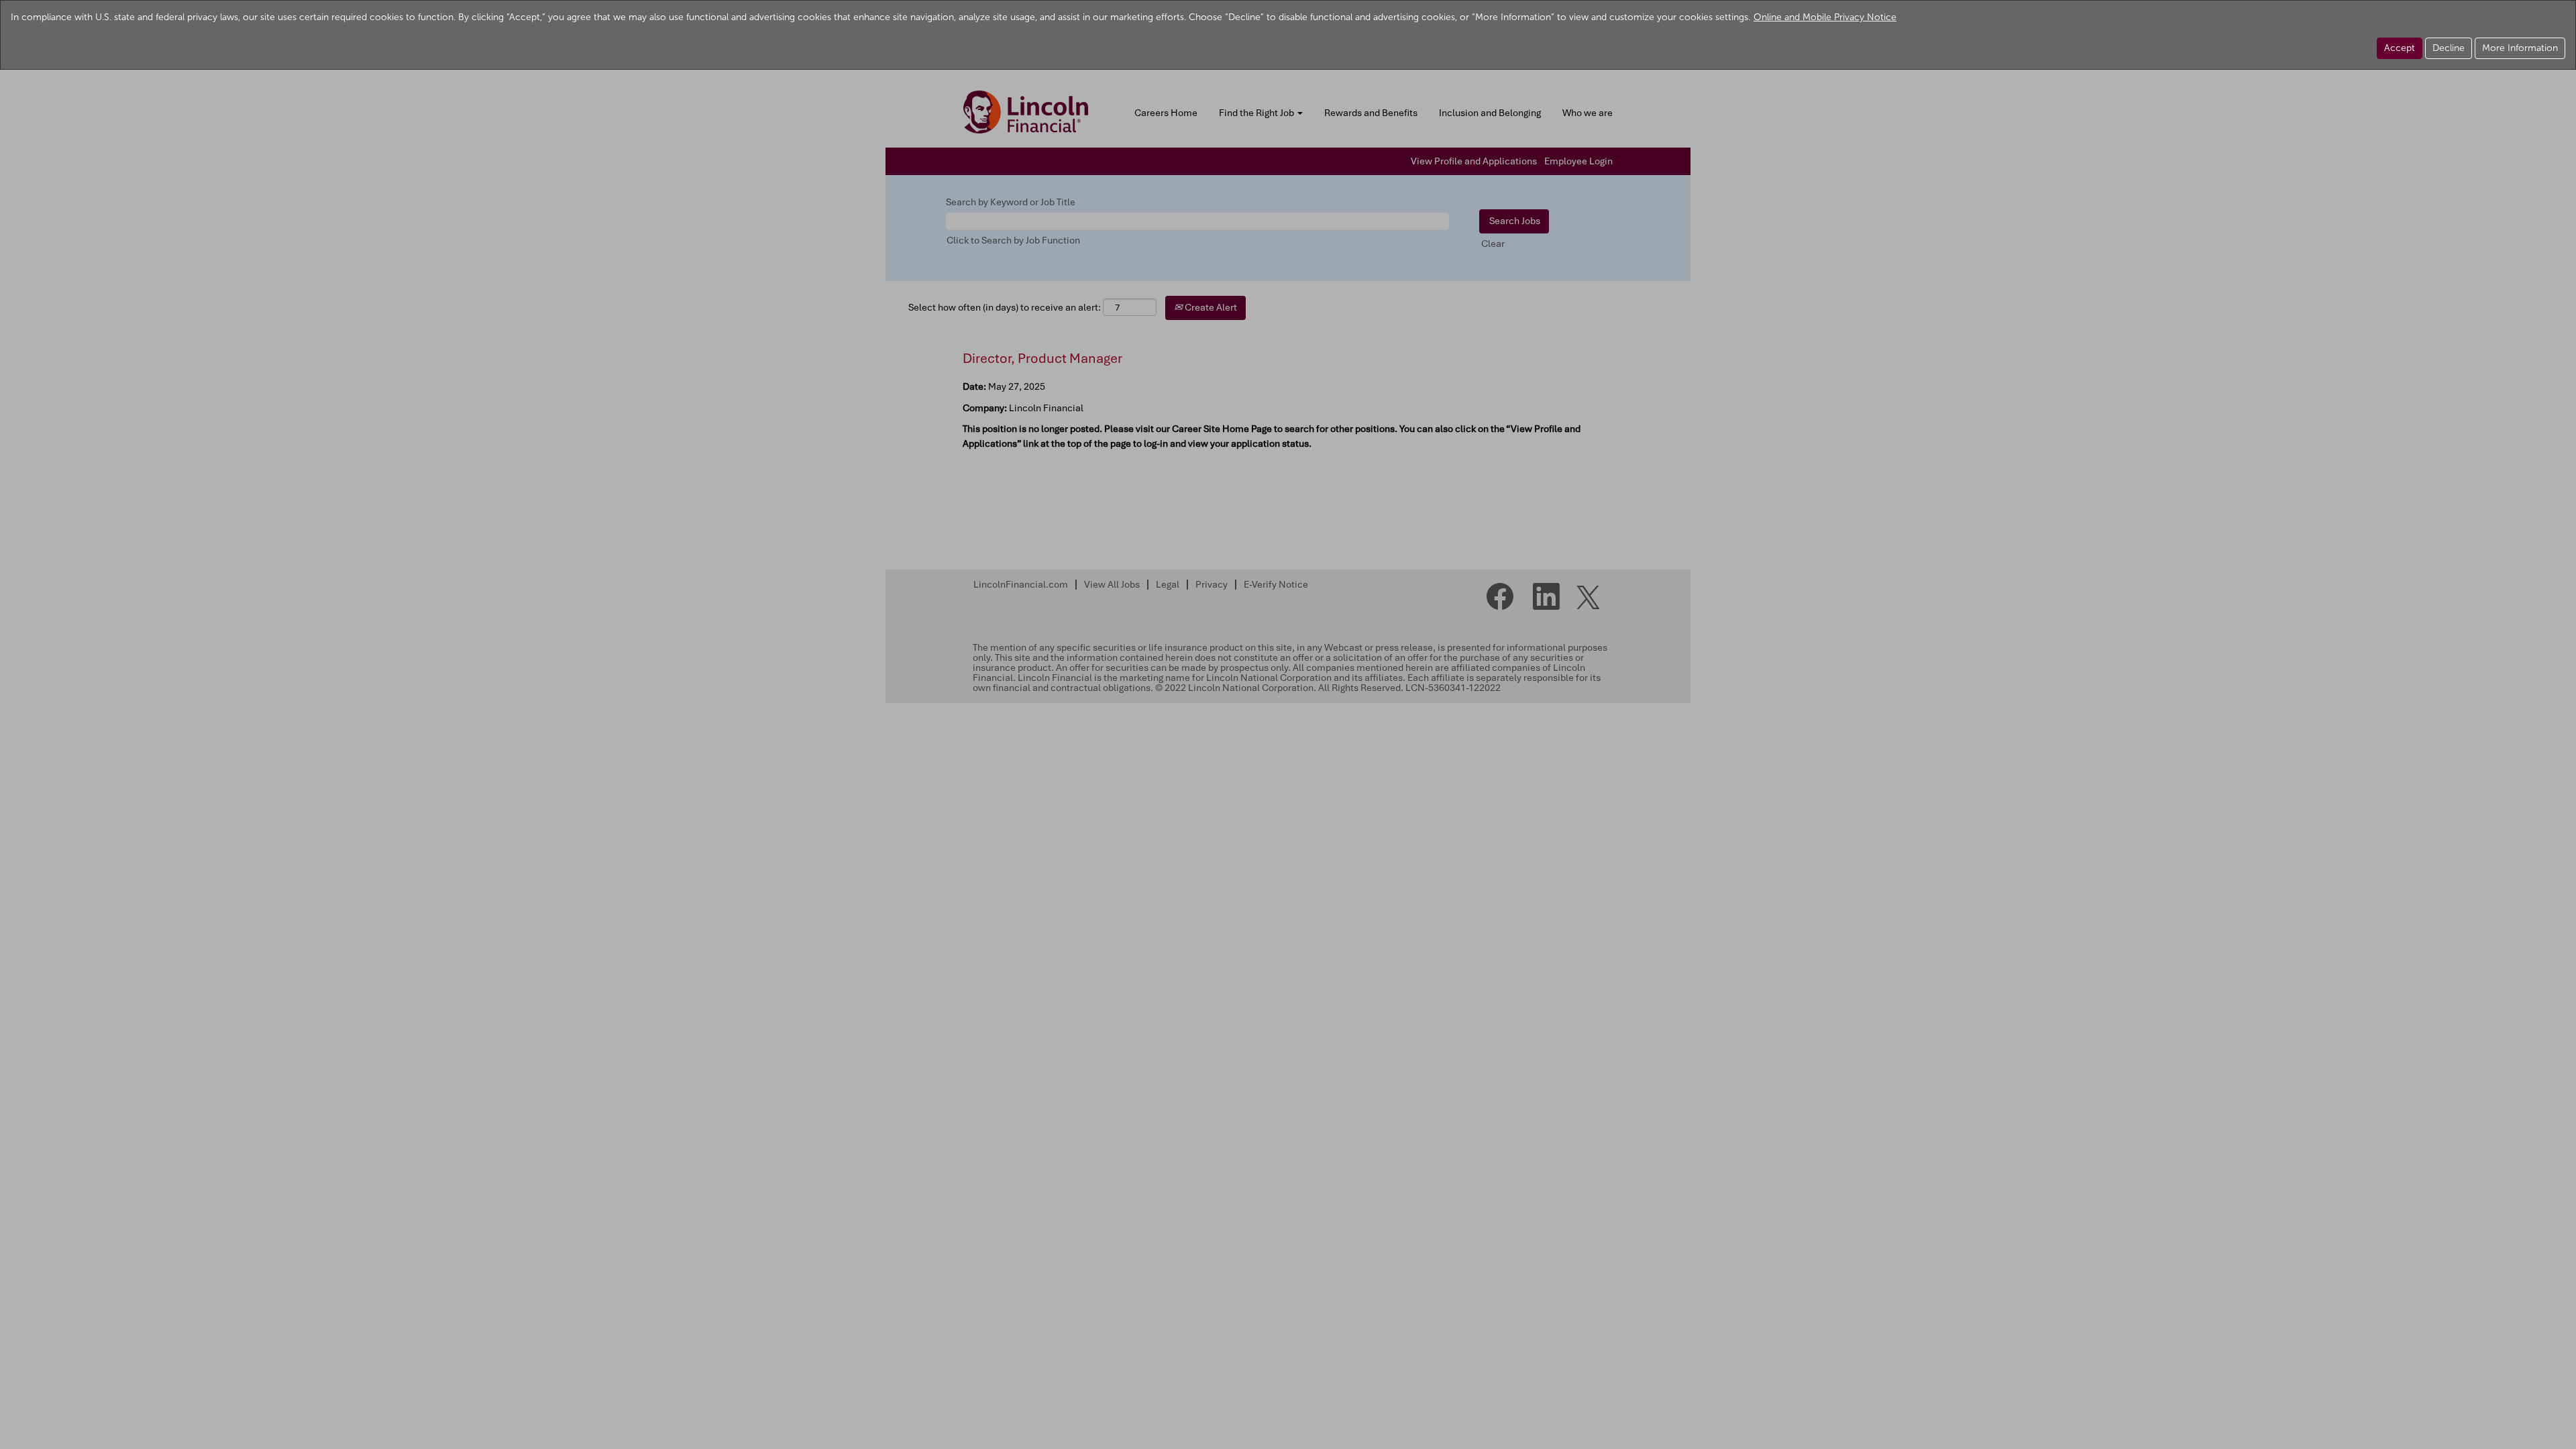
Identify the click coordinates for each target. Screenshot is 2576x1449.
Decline (2449, 48)
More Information (2520, 48)
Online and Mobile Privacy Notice (1825, 17)
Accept (2400, 48)
